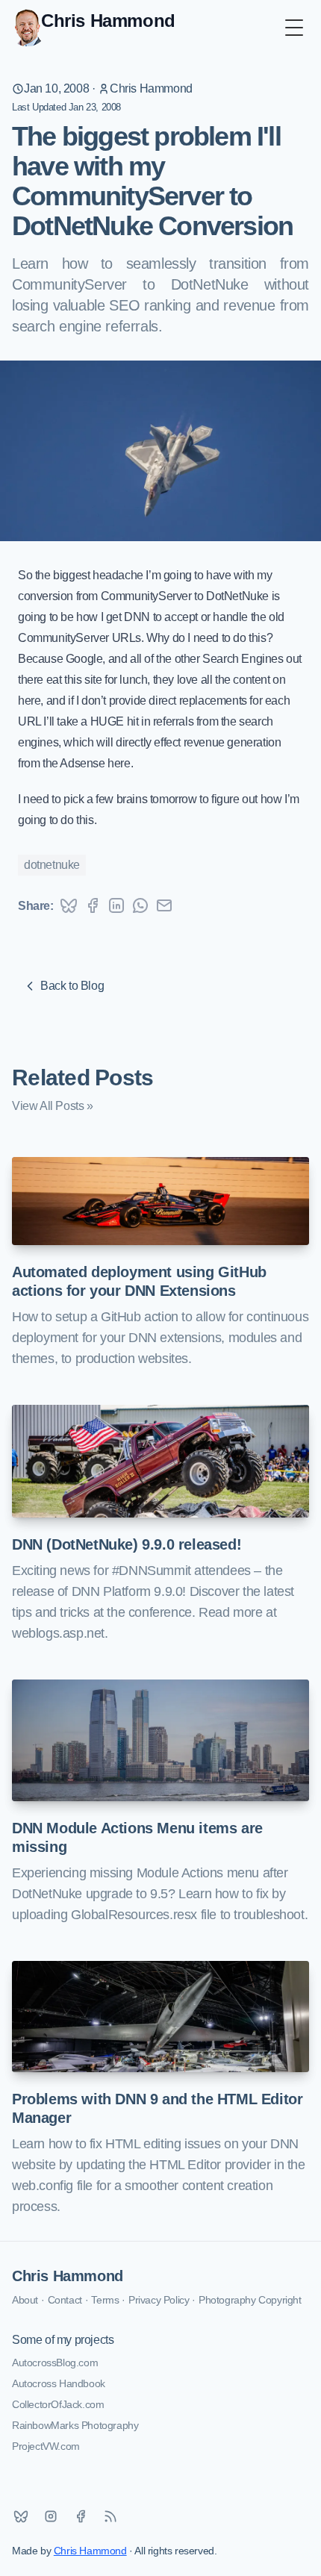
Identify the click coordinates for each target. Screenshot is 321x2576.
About (25, 2300)
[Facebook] (81, 2516)
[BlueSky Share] (69, 905)
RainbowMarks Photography (75, 2425)
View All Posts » (53, 1106)
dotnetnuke (52, 865)
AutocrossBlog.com (55, 2363)
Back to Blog (72, 986)
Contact (65, 2300)
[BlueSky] (21, 2516)
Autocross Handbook (59, 2383)
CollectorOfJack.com (58, 2404)
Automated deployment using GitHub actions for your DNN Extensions (139, 1281)
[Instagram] (51, 2516)
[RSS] (110, 2516)
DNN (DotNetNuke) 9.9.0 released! (127, 1544)
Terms (105, 2300)
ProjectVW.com (46, 2446)
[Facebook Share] (93, 905)
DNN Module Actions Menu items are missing (137, 1837)
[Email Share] (164, 905)
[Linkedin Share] (116, 905)
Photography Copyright (250, 2300)
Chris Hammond (151, 88)
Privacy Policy (159, 2300)
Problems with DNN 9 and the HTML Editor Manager (157, 2108)
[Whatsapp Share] (140, 905)
